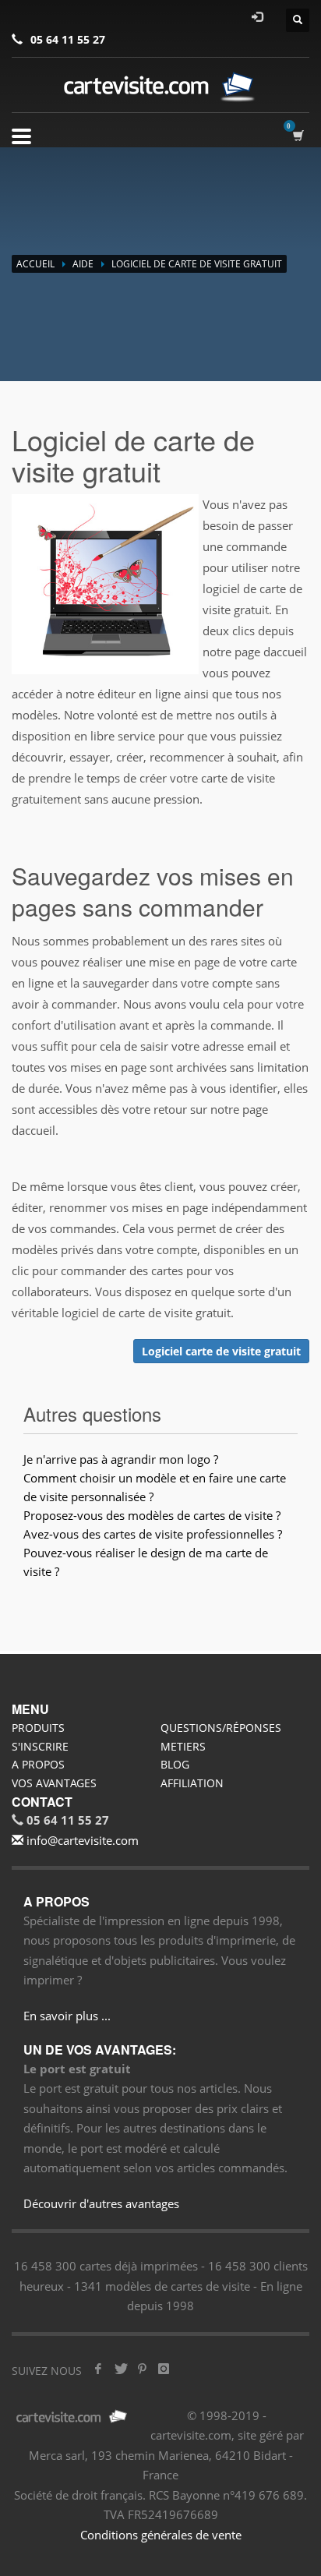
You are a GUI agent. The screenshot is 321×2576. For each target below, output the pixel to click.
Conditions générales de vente (161, 2535)
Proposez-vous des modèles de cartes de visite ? (152, 1515)
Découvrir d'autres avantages (101, 2203)
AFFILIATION (192, 1783)
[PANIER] (301, 135)
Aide (83, 264)
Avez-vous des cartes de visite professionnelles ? (153, 1534)
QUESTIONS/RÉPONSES (221, 1728)
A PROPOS (38, 1764)
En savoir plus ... (67, 2016)
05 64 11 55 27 (68, 39)
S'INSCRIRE (40, 1746)
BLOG (175, 1764)
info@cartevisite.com (81, 1840)
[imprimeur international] (160, 87)
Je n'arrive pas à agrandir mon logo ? (121, 1459)
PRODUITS (38, 1728)
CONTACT (42, 1802)
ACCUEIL (35, 264)
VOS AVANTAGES (54, 1783)
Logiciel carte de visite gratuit (221, 1351)
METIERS (183, 1746)
